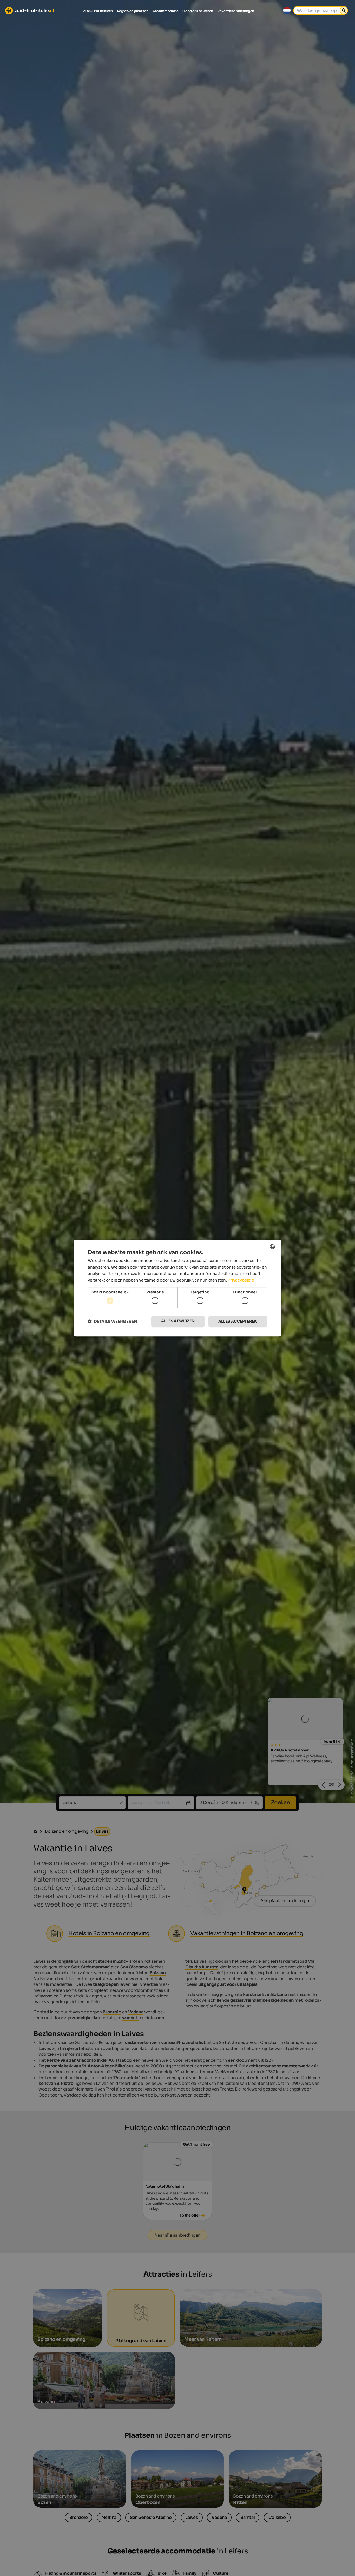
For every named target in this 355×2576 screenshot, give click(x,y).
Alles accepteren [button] (238, 1321)
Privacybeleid (241, 1280)
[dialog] (177, 1288)
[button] (113, 1321)
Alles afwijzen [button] (178, 1321)
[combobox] (272, 1247)
